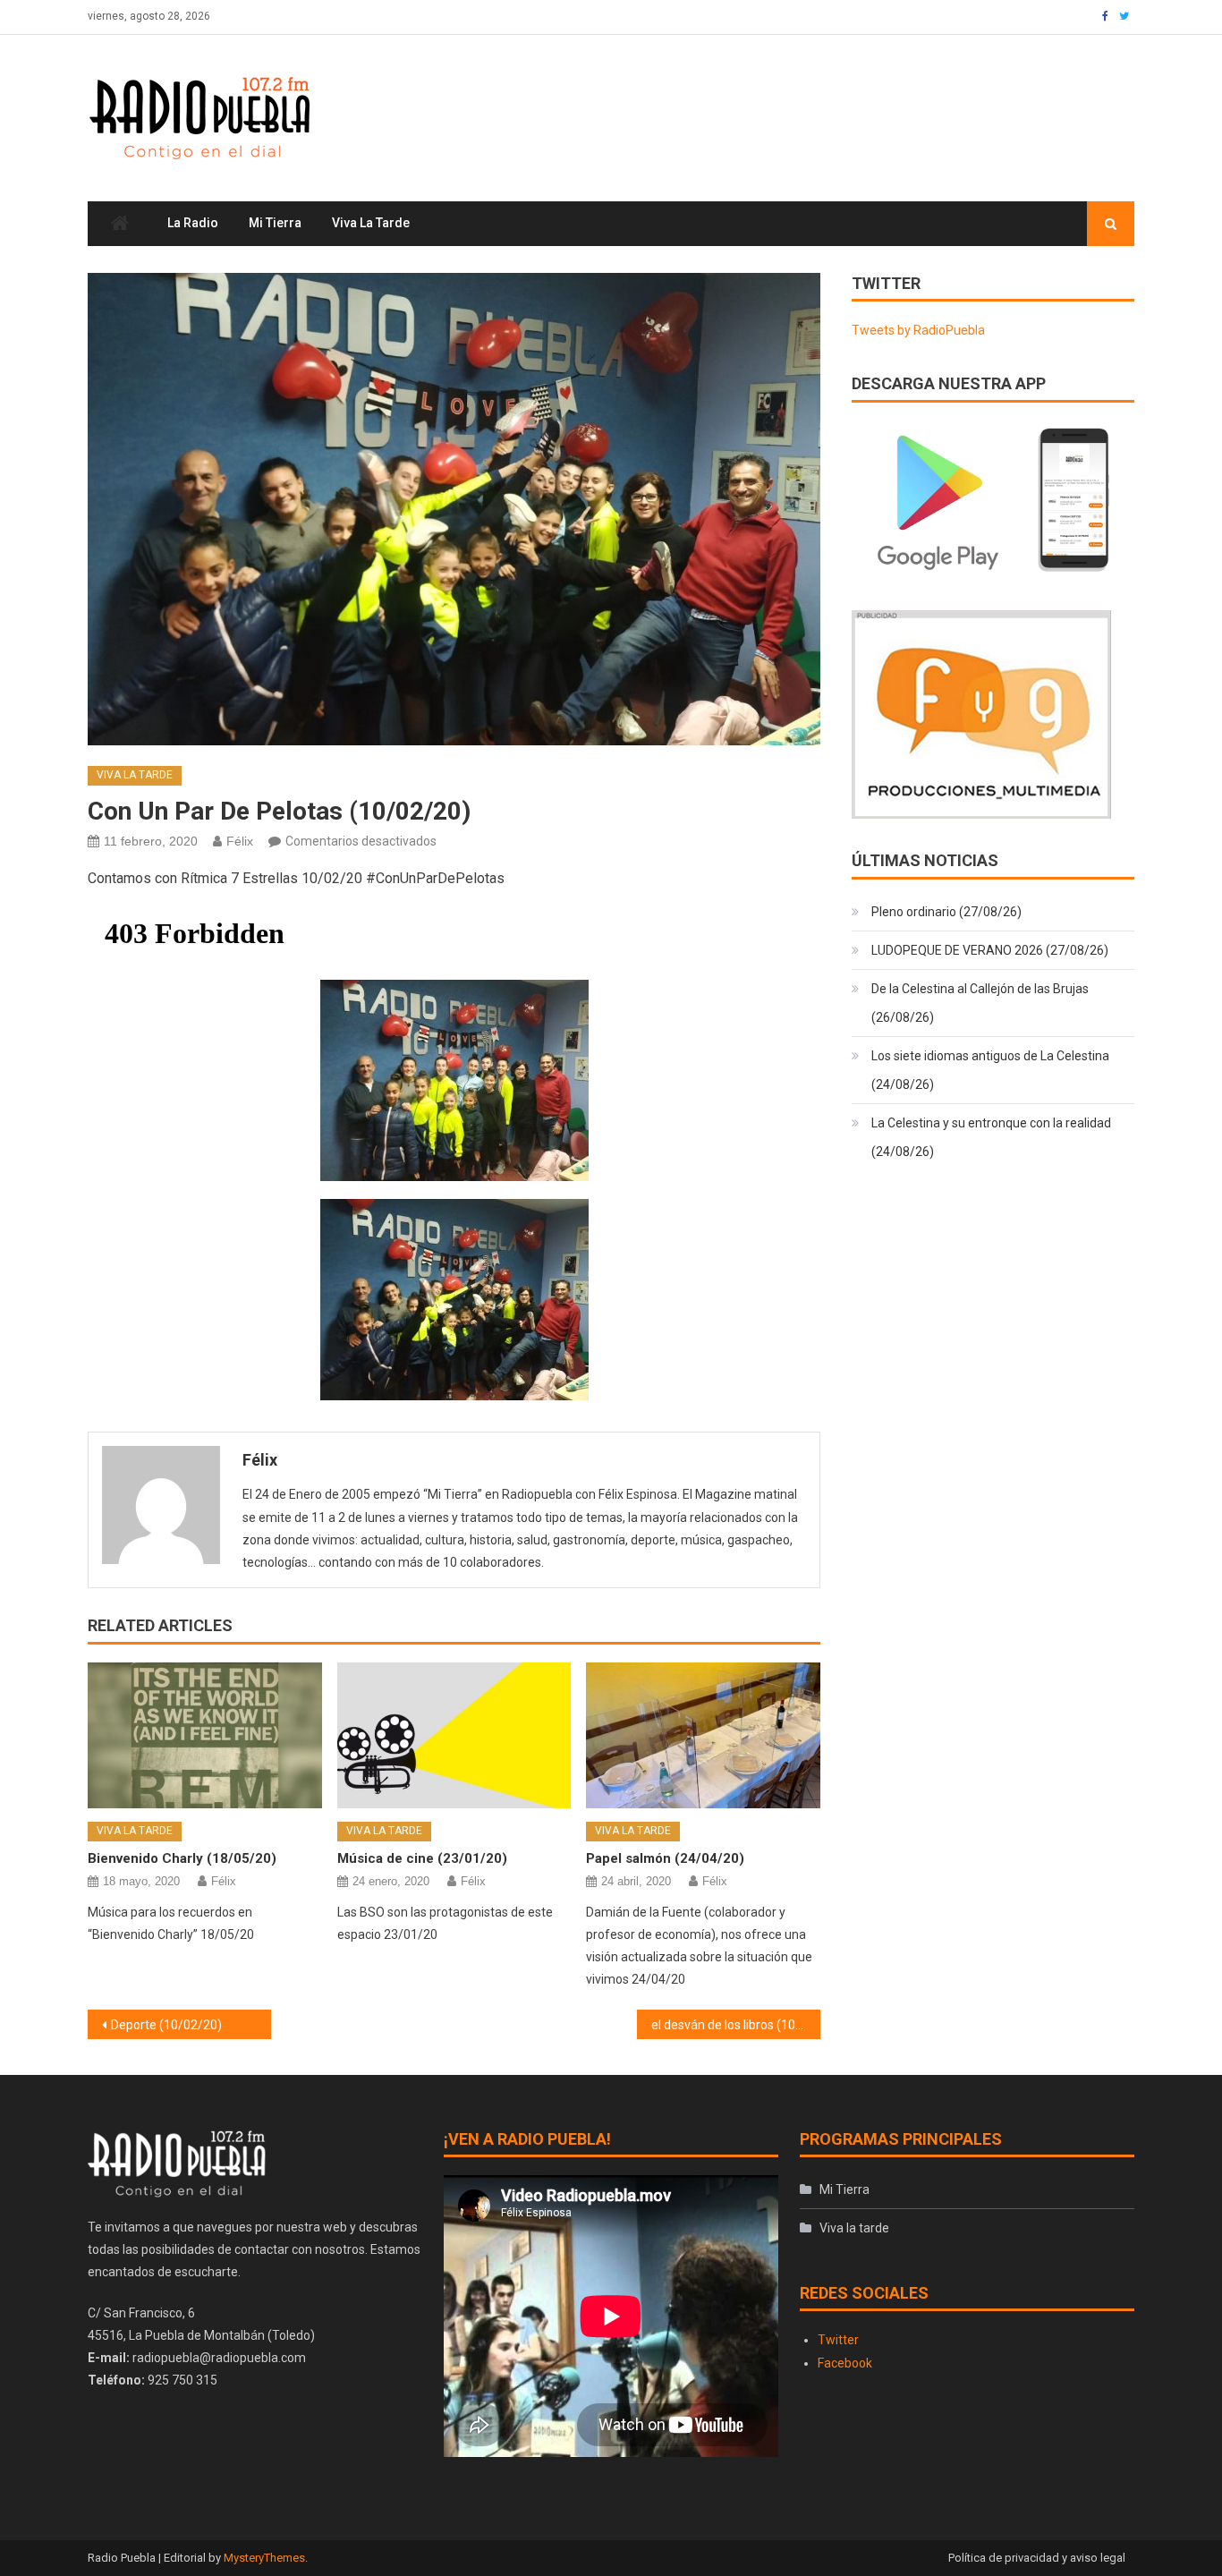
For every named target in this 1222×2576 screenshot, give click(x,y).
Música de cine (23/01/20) (422, 1858)
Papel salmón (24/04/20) (665, 1858)
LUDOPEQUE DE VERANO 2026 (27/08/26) (990, 950)
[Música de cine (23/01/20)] (454, 1736)
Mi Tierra (275, 223)
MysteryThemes (264, 2558)
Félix (240, 841)
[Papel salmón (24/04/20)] (703, 1736)
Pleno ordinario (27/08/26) (946, 912)
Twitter (838, 2340)
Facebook (845, 2363)
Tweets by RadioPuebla (918, 330)
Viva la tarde (371, 223)
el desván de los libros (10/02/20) (736, 2025)
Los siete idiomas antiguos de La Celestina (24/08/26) (990, 1070)
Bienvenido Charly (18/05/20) (182, 1858)
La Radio (193, 223)
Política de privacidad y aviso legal (1037, 2558)
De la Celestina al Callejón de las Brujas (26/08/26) (980, 1003)
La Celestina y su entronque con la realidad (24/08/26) (991, 1137)
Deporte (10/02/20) (166, 2025)
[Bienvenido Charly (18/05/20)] (205, 1736)
